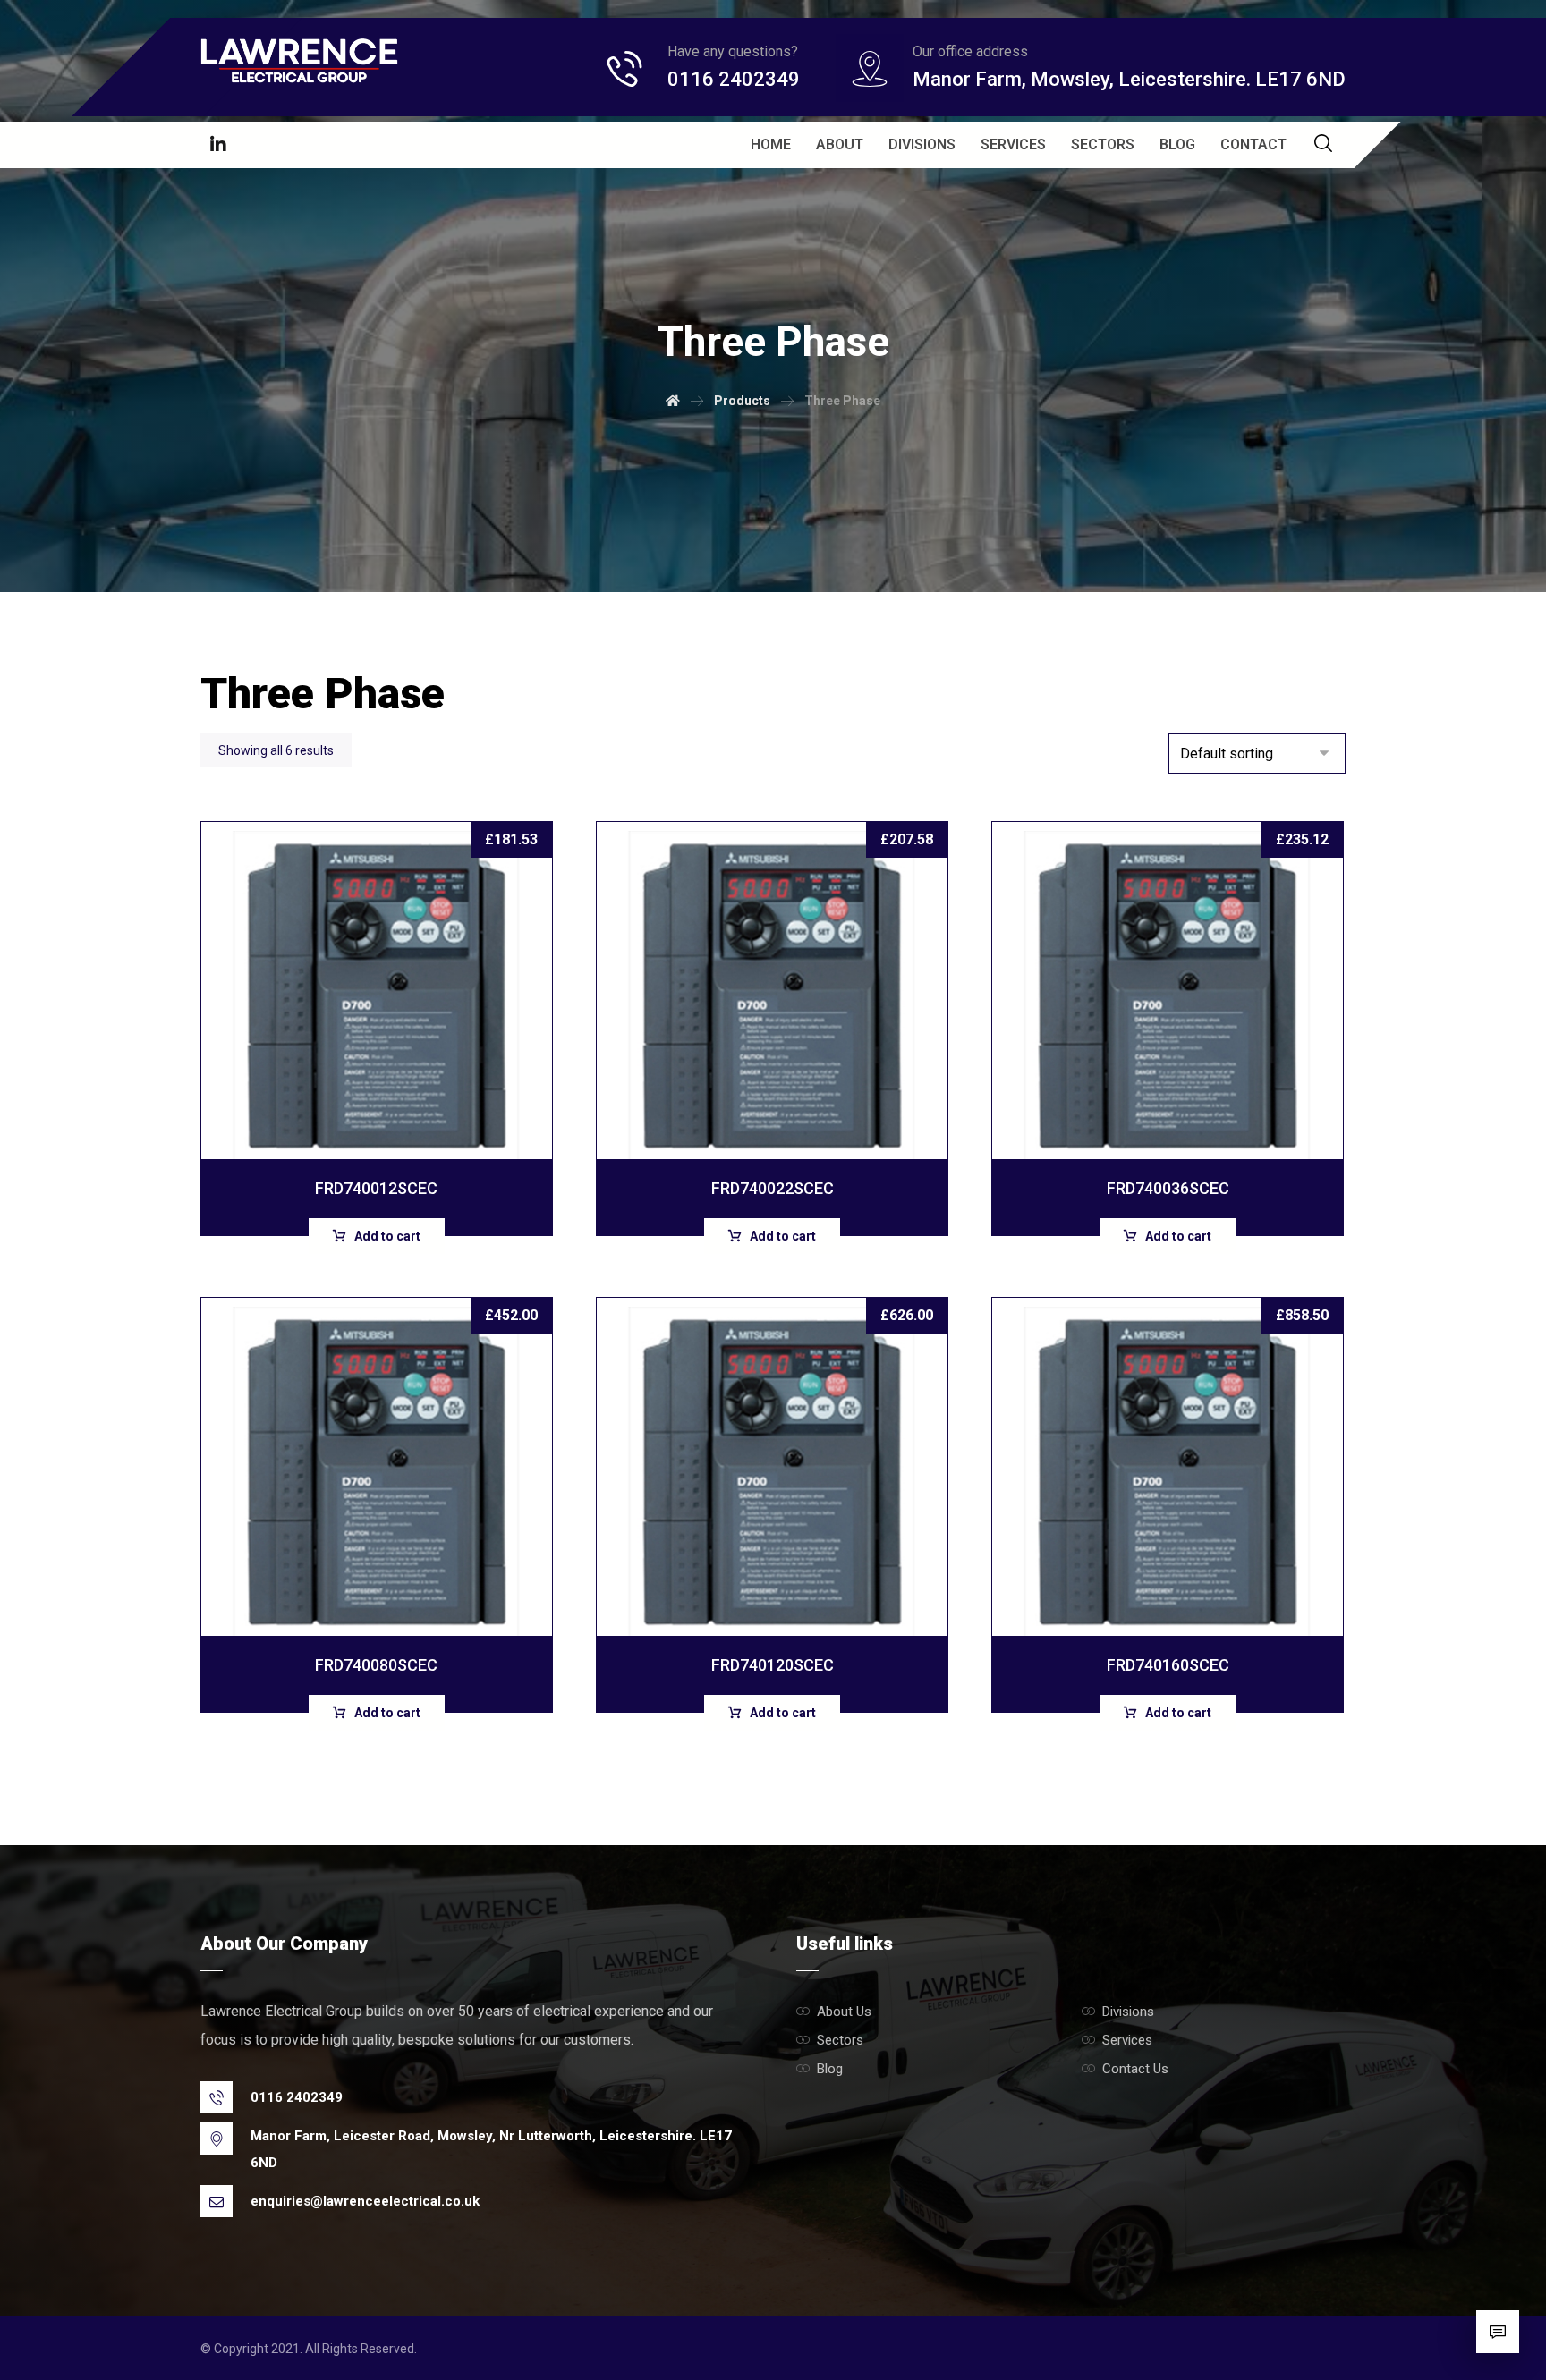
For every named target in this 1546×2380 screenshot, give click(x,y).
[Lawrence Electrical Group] (299, 60)
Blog (830, 2069)
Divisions (1128, 2012)
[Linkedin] (218, 145)
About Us (844, 2012)
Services (1127, 2040)
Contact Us (1135, 2069)
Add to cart (387, 1236)
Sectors (840, 2040)
